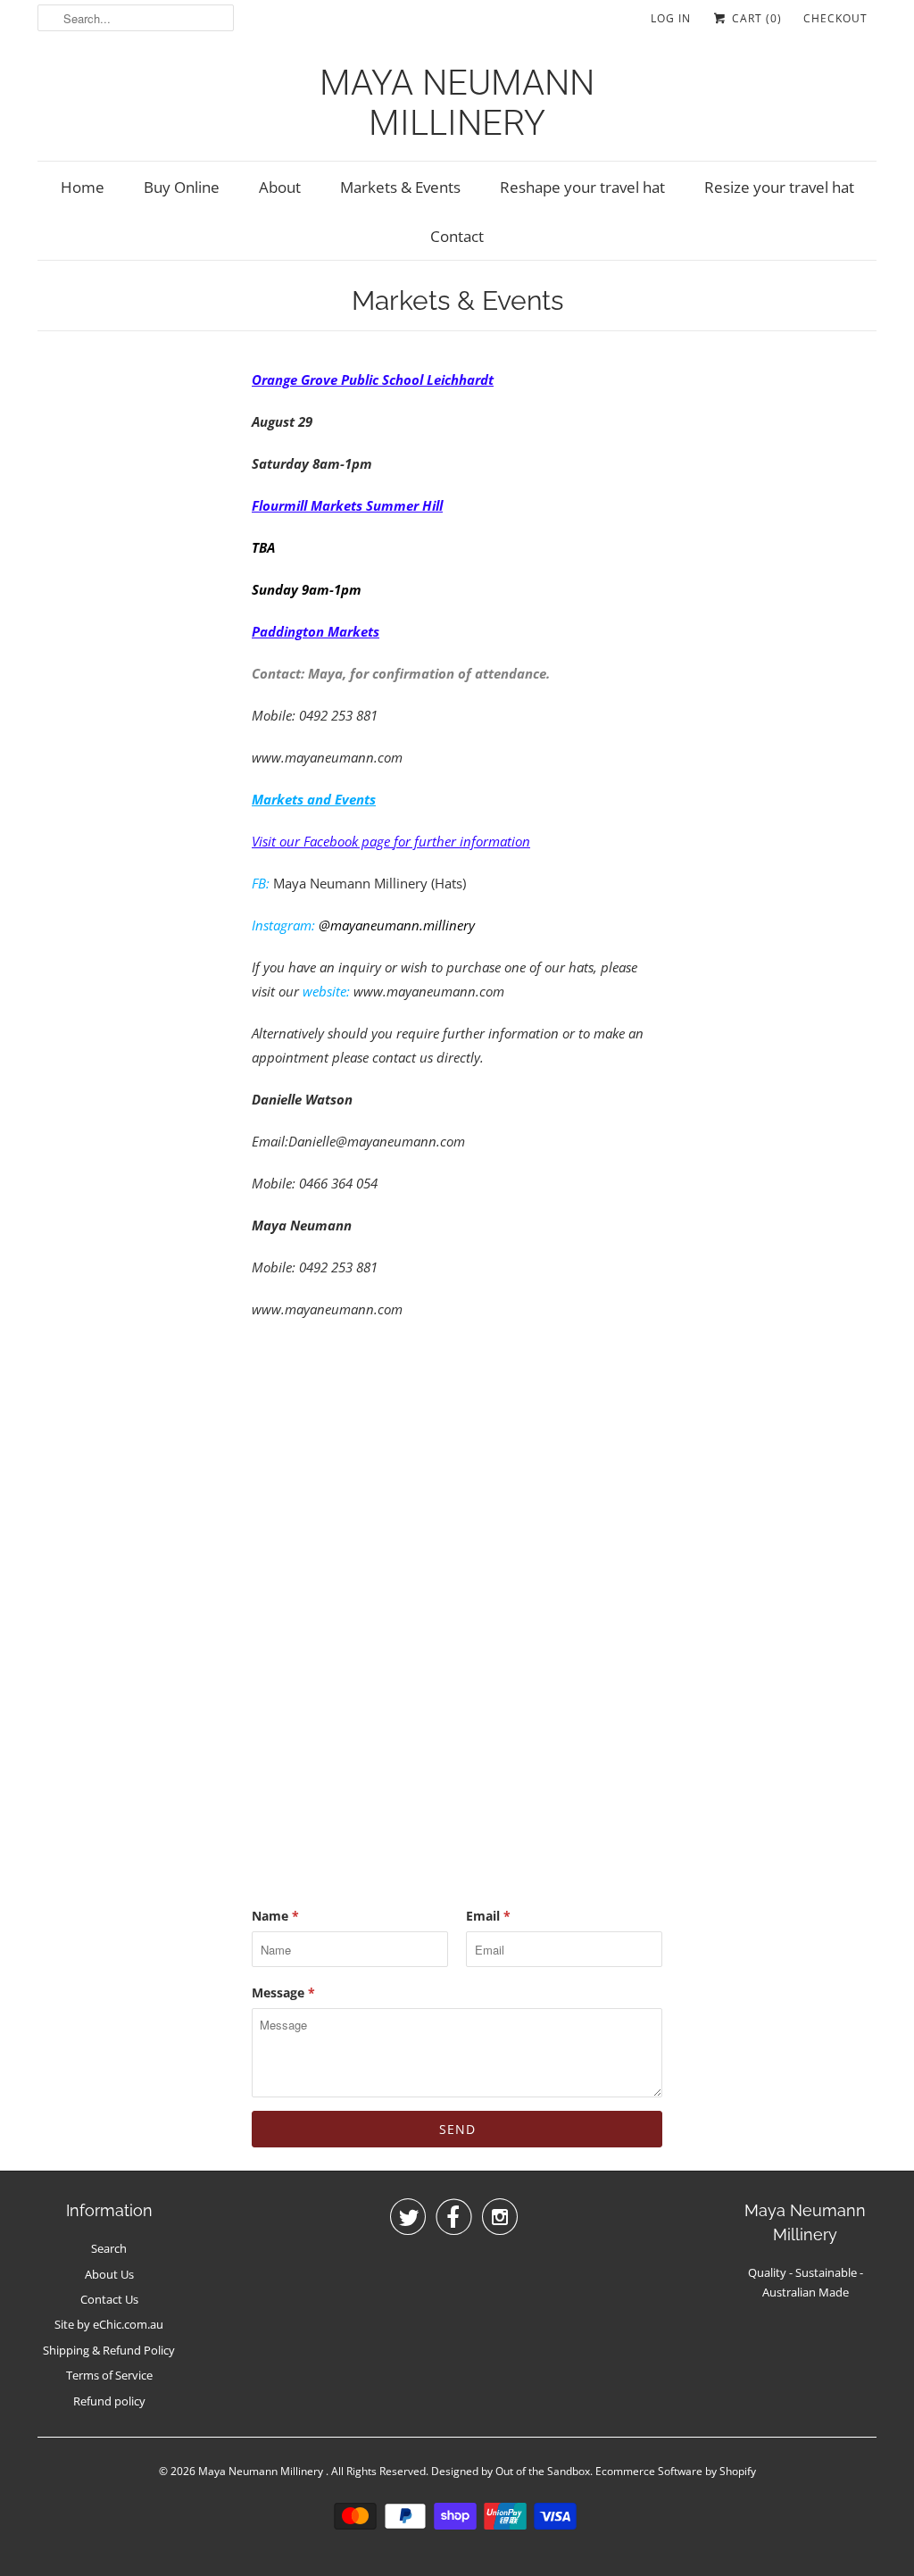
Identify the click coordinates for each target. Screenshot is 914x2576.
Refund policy (109, 2401)
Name (275, 1916)
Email (488, 1916)
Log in (671, 18)
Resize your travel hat (779, 187)
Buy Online (182, 187)
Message (283, 1992)
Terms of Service (109, 2375)
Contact (457, 236)
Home (83, 187)
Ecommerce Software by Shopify (676, 2471)
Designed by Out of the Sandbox (511, 2471)
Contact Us (109, 2299)
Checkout (835, 18)
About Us (109, 2274)
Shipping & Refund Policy (109, 2350)
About (280, 187)
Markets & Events (400, 187)
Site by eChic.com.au (109, 2324)
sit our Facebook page (328, 841)
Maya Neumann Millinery (457, 103)
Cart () (755, 18)
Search (109, 2248)
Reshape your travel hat (582, 187)
